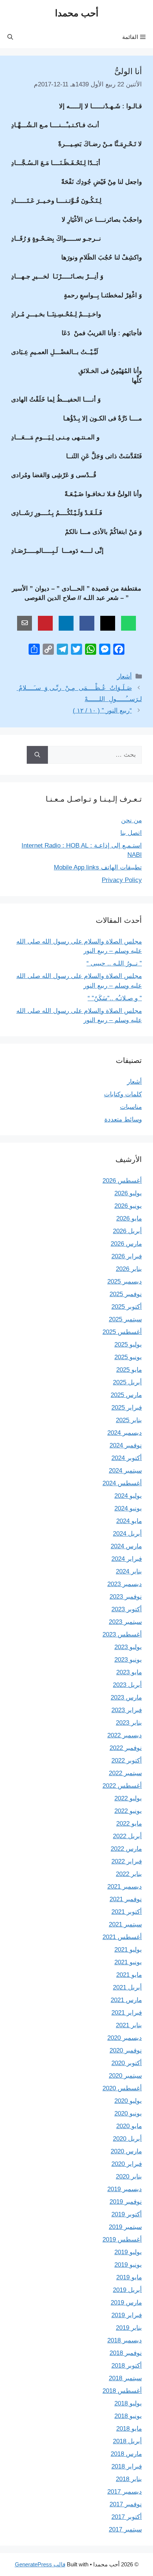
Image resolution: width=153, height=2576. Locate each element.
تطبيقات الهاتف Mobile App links (98, 867)
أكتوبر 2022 (127, 1761)
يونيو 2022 (128, 1811)
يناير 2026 (129, 1269)
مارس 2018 (126, 2454)
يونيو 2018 (128, 2416)
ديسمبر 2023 (125, 1584)
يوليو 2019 (128, 2252)
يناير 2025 (129, 1420)
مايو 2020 (129, 2126)
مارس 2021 (126, 2000)
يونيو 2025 (128, 1357)
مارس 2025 (126, 1395)
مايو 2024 (129, 1521)
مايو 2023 (129, 1672)
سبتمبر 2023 (125, 1622)
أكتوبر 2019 (127, 2214)
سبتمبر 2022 (125, 1773)
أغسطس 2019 (122, 2240)
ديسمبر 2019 (125, 2189)
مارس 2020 (126, 2151)
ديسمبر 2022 (125, 1735)
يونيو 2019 (128, 2265)
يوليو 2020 (128, 2101)
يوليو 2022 (128, 1798)
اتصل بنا (131, 833)
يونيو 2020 (128, 2113)
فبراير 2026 (127, 1256)
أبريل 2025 (127, 1382)
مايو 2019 (129, 2277)
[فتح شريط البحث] (10, 37)
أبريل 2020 (127, 2139)
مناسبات (131, 1107)
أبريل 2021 (127, 1987)
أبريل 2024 (127, 1534)
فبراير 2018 (127, 2466)
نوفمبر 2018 (126, 2353)
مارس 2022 (126, 1849)
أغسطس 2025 (122, 1332)
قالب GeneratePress (40, 2564)
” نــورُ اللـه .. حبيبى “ (114, 963)
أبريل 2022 (127, 1836)
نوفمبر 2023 (126, 1597)
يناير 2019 (129, 2328)
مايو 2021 (129, 1975)
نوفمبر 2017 (126, 2504)
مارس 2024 (126, 1546)
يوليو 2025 (128, 1345)
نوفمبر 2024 (126, 1445)
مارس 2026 (126, 1244)
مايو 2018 (129, 2429)
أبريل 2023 (127, 1685)
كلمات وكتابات (123, 1094)
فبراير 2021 (127, 2013)
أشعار (124, 676)
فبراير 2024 (127, 1559)
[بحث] (37, 755)
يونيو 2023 (128, 1660)
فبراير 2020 (127, 2164)
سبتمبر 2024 (125, 1471)
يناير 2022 (129, 1874)
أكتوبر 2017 (127, 2517)
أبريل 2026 (127, 1231)
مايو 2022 (129, 1824)
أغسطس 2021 (122, 1937)
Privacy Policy (122, 880)
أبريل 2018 (127, 2441)
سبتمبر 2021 (125, 1924)
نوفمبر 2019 (126, 2202)
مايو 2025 (129, 1370)
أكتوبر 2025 (127, 1307)
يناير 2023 (129, 1723)
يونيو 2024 (128, 1508)
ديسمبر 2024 (125, 1433)
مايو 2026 (129, 1218)
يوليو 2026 (128, 1193)
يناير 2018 (129, 2479)
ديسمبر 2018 (125, 2340)
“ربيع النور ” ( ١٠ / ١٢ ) (102, 711)
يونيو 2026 (128, 1206)
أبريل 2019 (127, 2290)
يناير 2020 (129, 2177)
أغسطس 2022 (122, 1786)
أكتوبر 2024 (127, 1458)
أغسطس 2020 (122, 2088)
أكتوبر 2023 (127, 1609)
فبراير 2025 (127, 1408)
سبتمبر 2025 (125, 1319)
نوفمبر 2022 (126, 1748)
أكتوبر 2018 (127, 2366)
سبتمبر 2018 (125, 2378)
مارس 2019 (126, 2303)
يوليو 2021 (128, 1950)
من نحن (131, 820)
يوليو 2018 (128, 2403)
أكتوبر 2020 (127, 2063)
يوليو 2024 (128, 1496)
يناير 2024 (129, 1571)
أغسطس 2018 (122, 2391)
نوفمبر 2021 (126, 1899)
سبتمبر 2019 (125, 2227)
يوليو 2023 (128, 1647)
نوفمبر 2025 (126, 1294)
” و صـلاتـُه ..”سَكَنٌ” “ (115, 998)
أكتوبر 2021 (127, 1912)
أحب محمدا (77, 13)
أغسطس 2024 (122, 1483)
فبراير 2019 (127, 2315)
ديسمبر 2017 (125, 2492)
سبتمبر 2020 (125, 2076)
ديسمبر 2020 (125, 2038)
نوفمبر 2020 (126, 2050)
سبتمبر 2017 (125, 2529)
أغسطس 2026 (122, 1181)
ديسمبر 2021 (125, 1887)
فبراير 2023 (127, 1710)
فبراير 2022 (127, 1861)
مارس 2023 (126, 1697)
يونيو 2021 (128, 1962)
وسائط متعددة (123, 1119)
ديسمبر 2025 (125, 1282)
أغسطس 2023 (122, 1634)
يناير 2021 (129, 2025)
